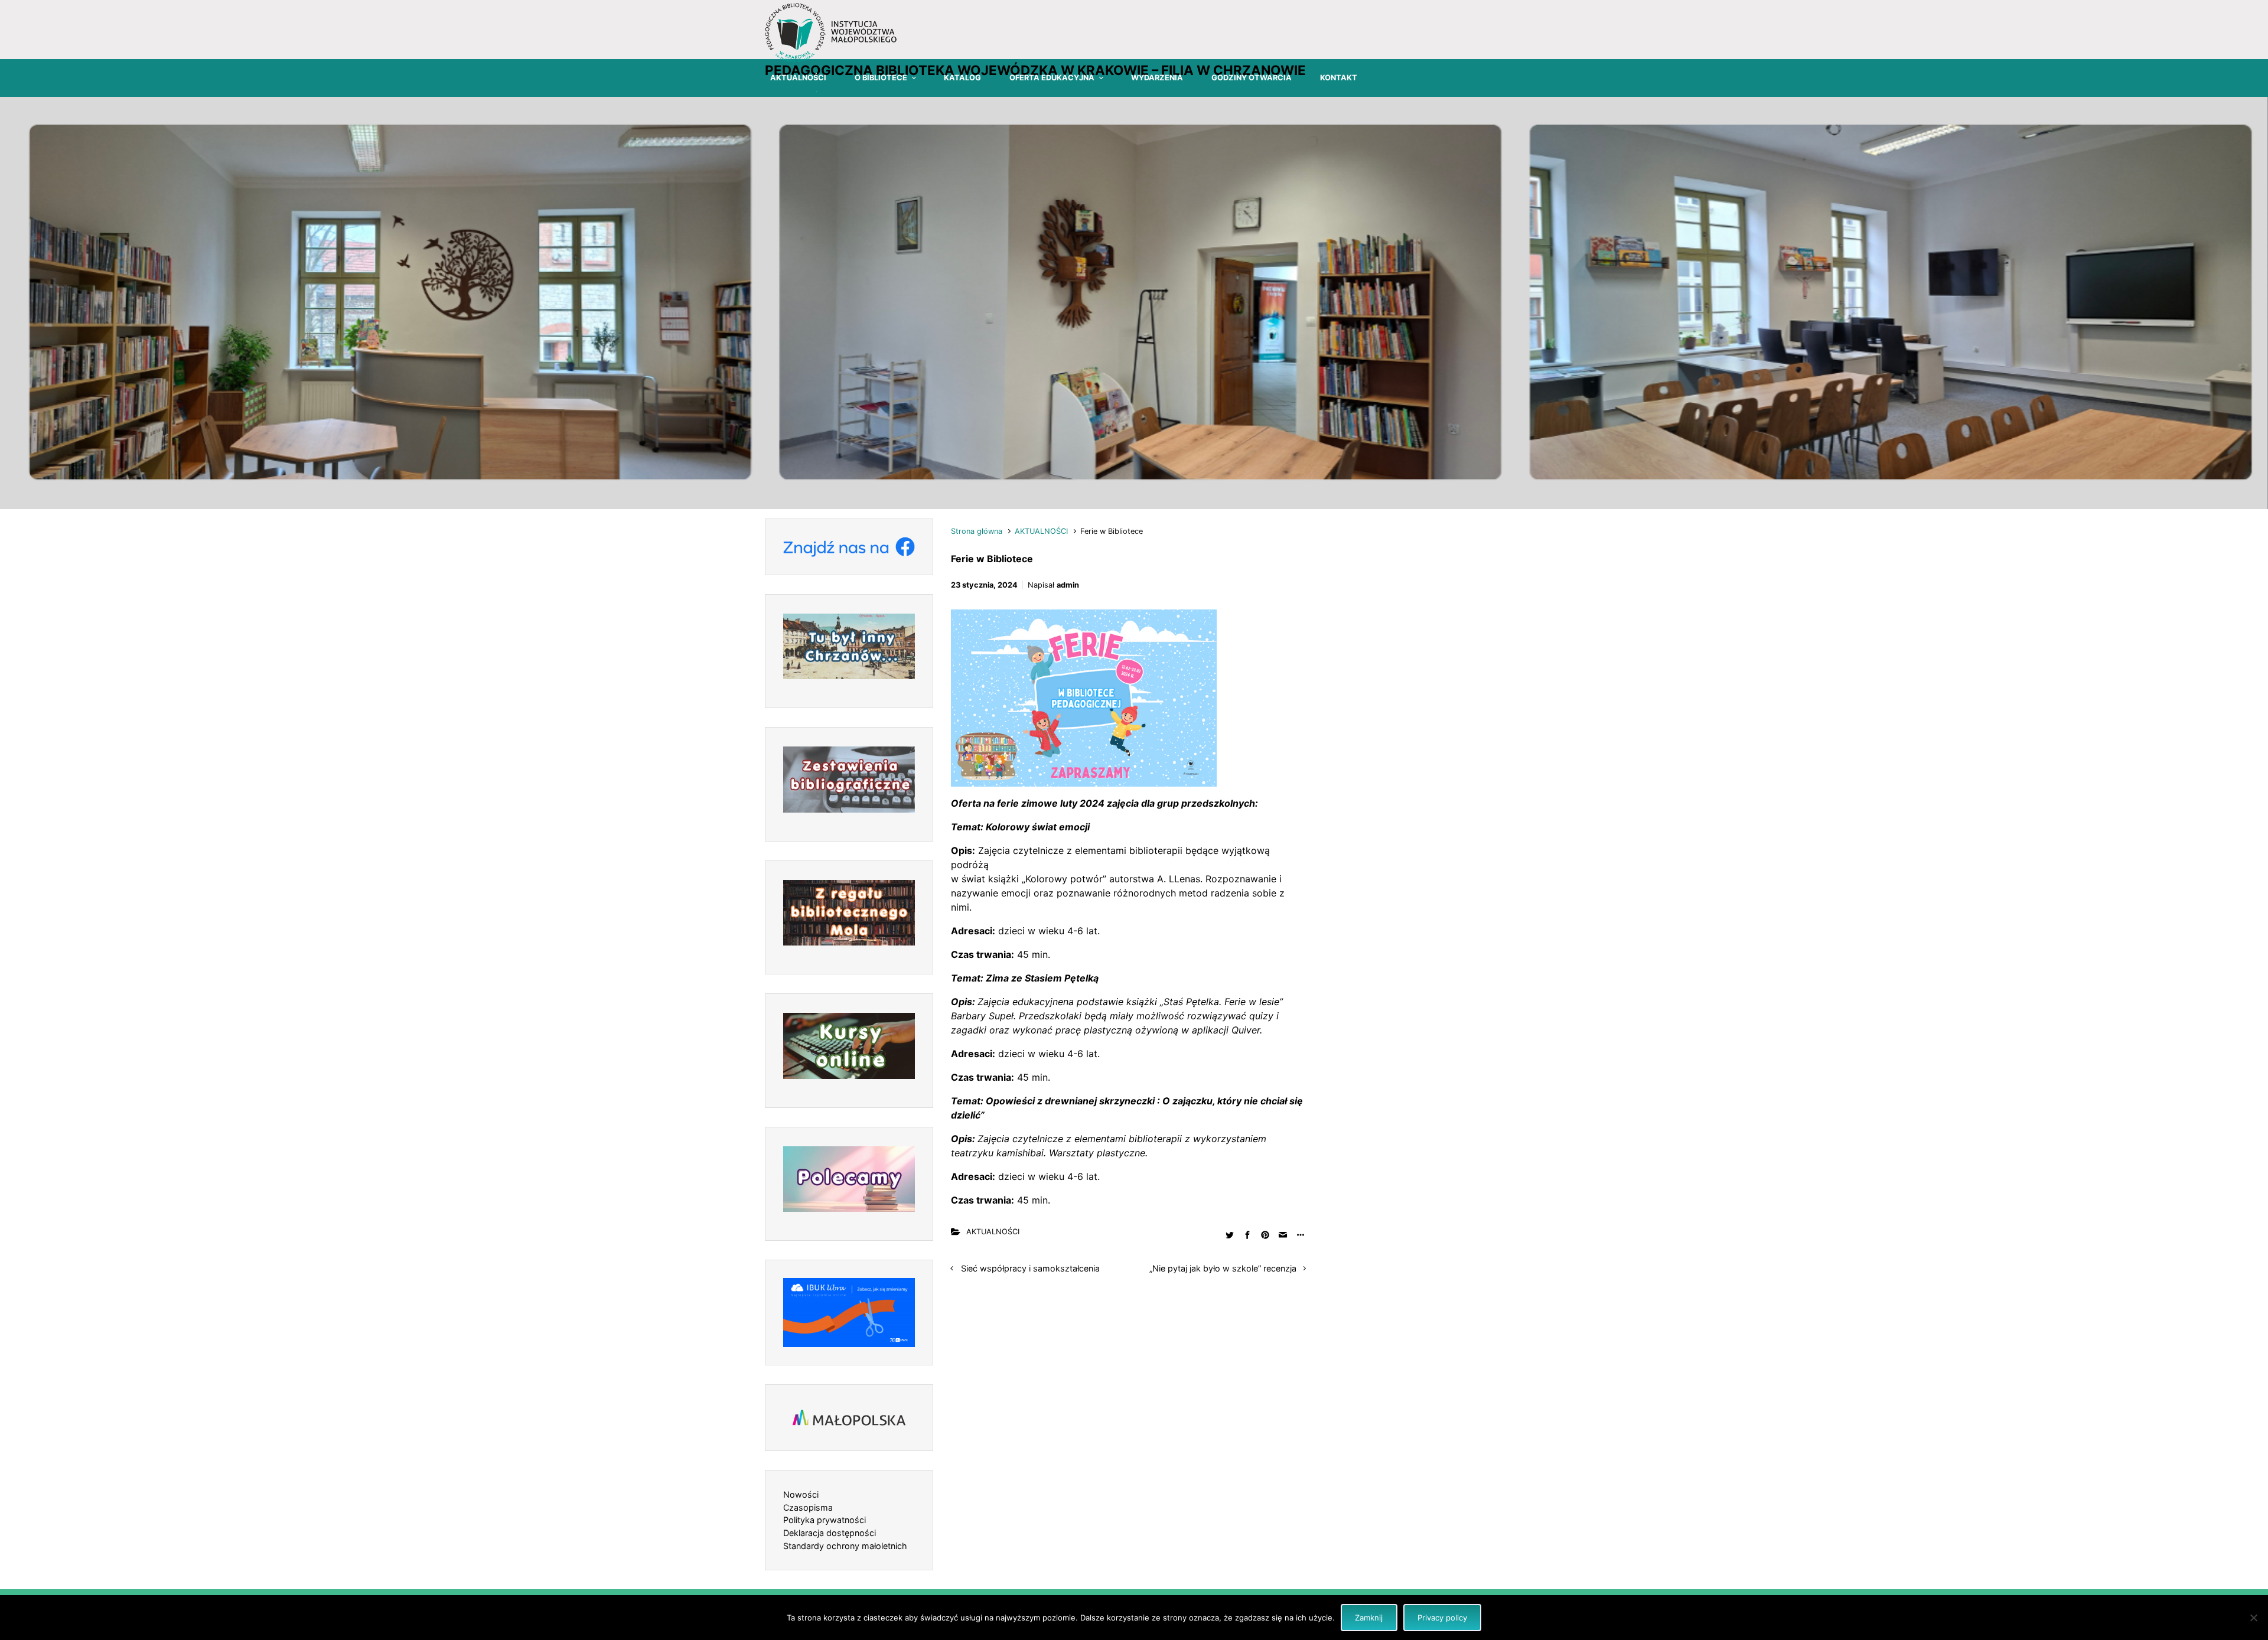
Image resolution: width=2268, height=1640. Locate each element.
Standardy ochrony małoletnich (845, 1546)
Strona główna (977, 531)
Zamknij (1369, 1618)
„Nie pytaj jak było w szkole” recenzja (1223, 1268)
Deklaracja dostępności (830, 1533)
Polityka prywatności (825, 1520)
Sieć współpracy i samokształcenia (1030, 1268)
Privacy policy (1442, 1618)
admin (1068, 585)
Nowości (801, 1494)
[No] (2253, 1618)
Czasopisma (808, 1507)
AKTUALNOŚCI (1041, 531)
